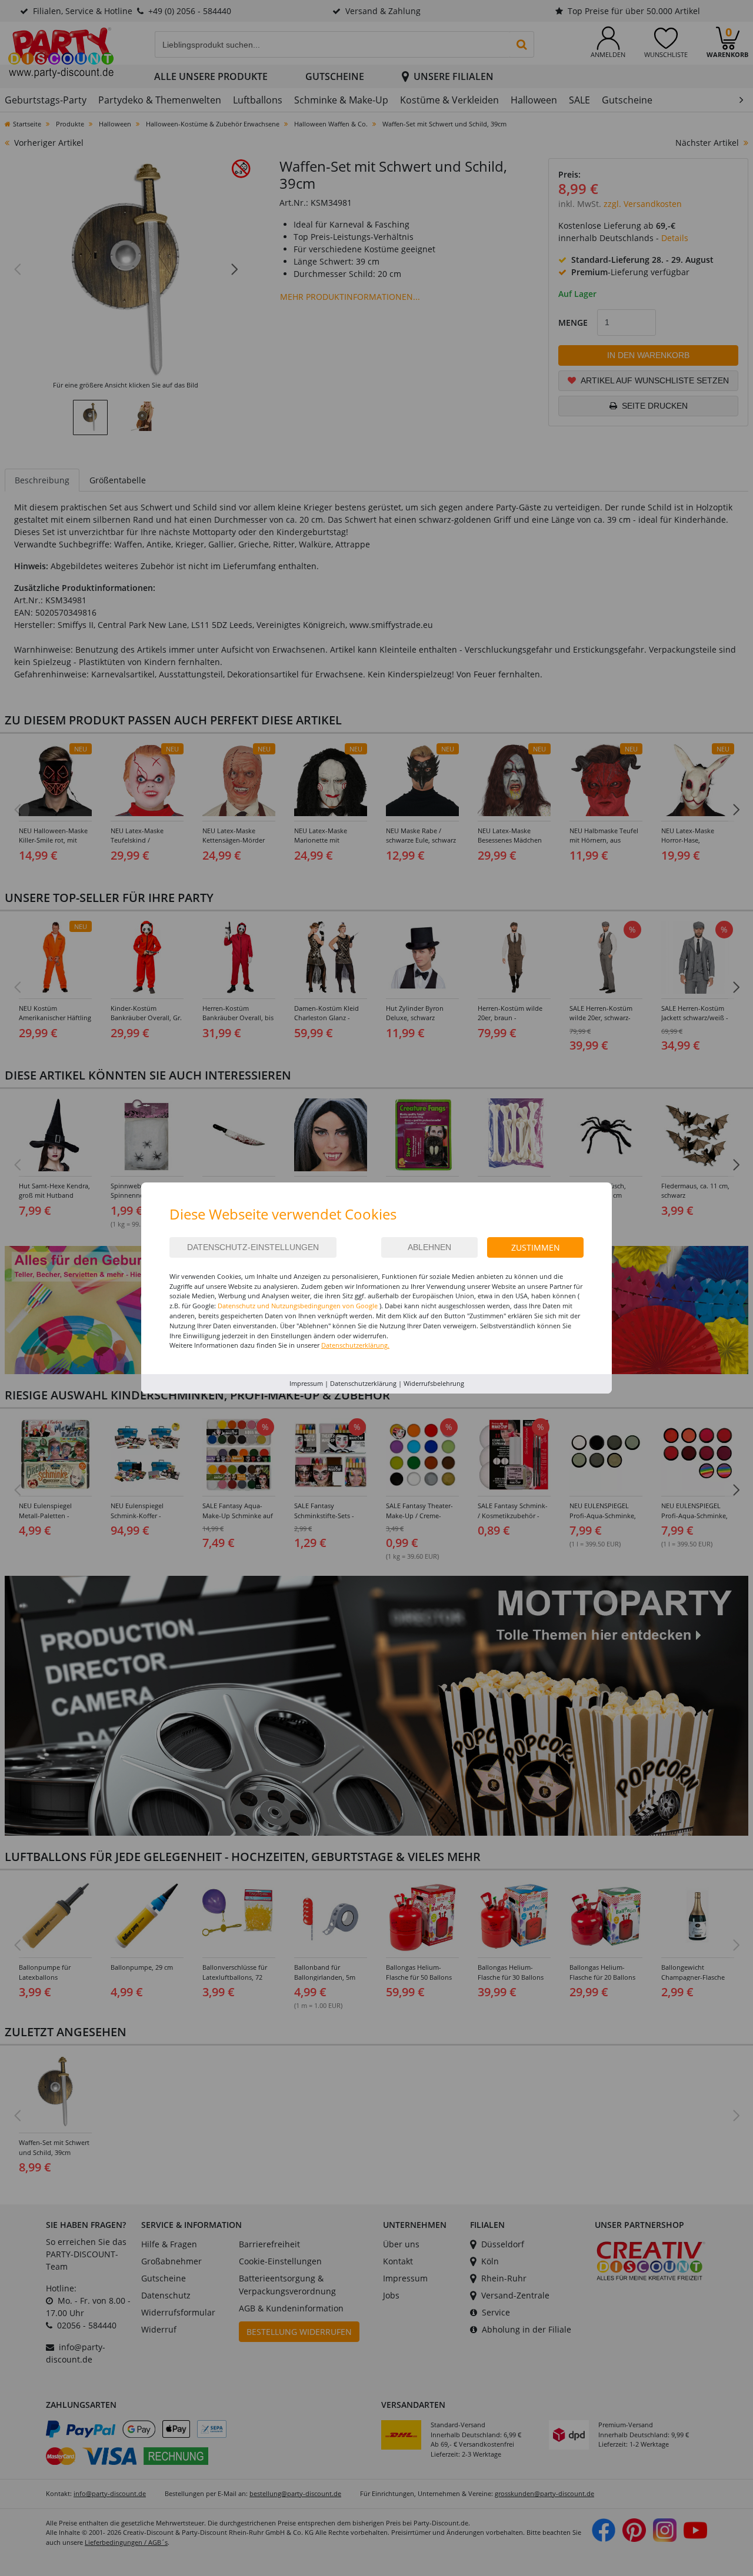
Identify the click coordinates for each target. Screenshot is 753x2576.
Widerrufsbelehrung (434, 1383)
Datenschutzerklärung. (355, 1345)
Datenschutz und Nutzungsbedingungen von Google (298, 1306)
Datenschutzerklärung (363, 1383)
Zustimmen (536, 1247)
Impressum (306, 1383)
